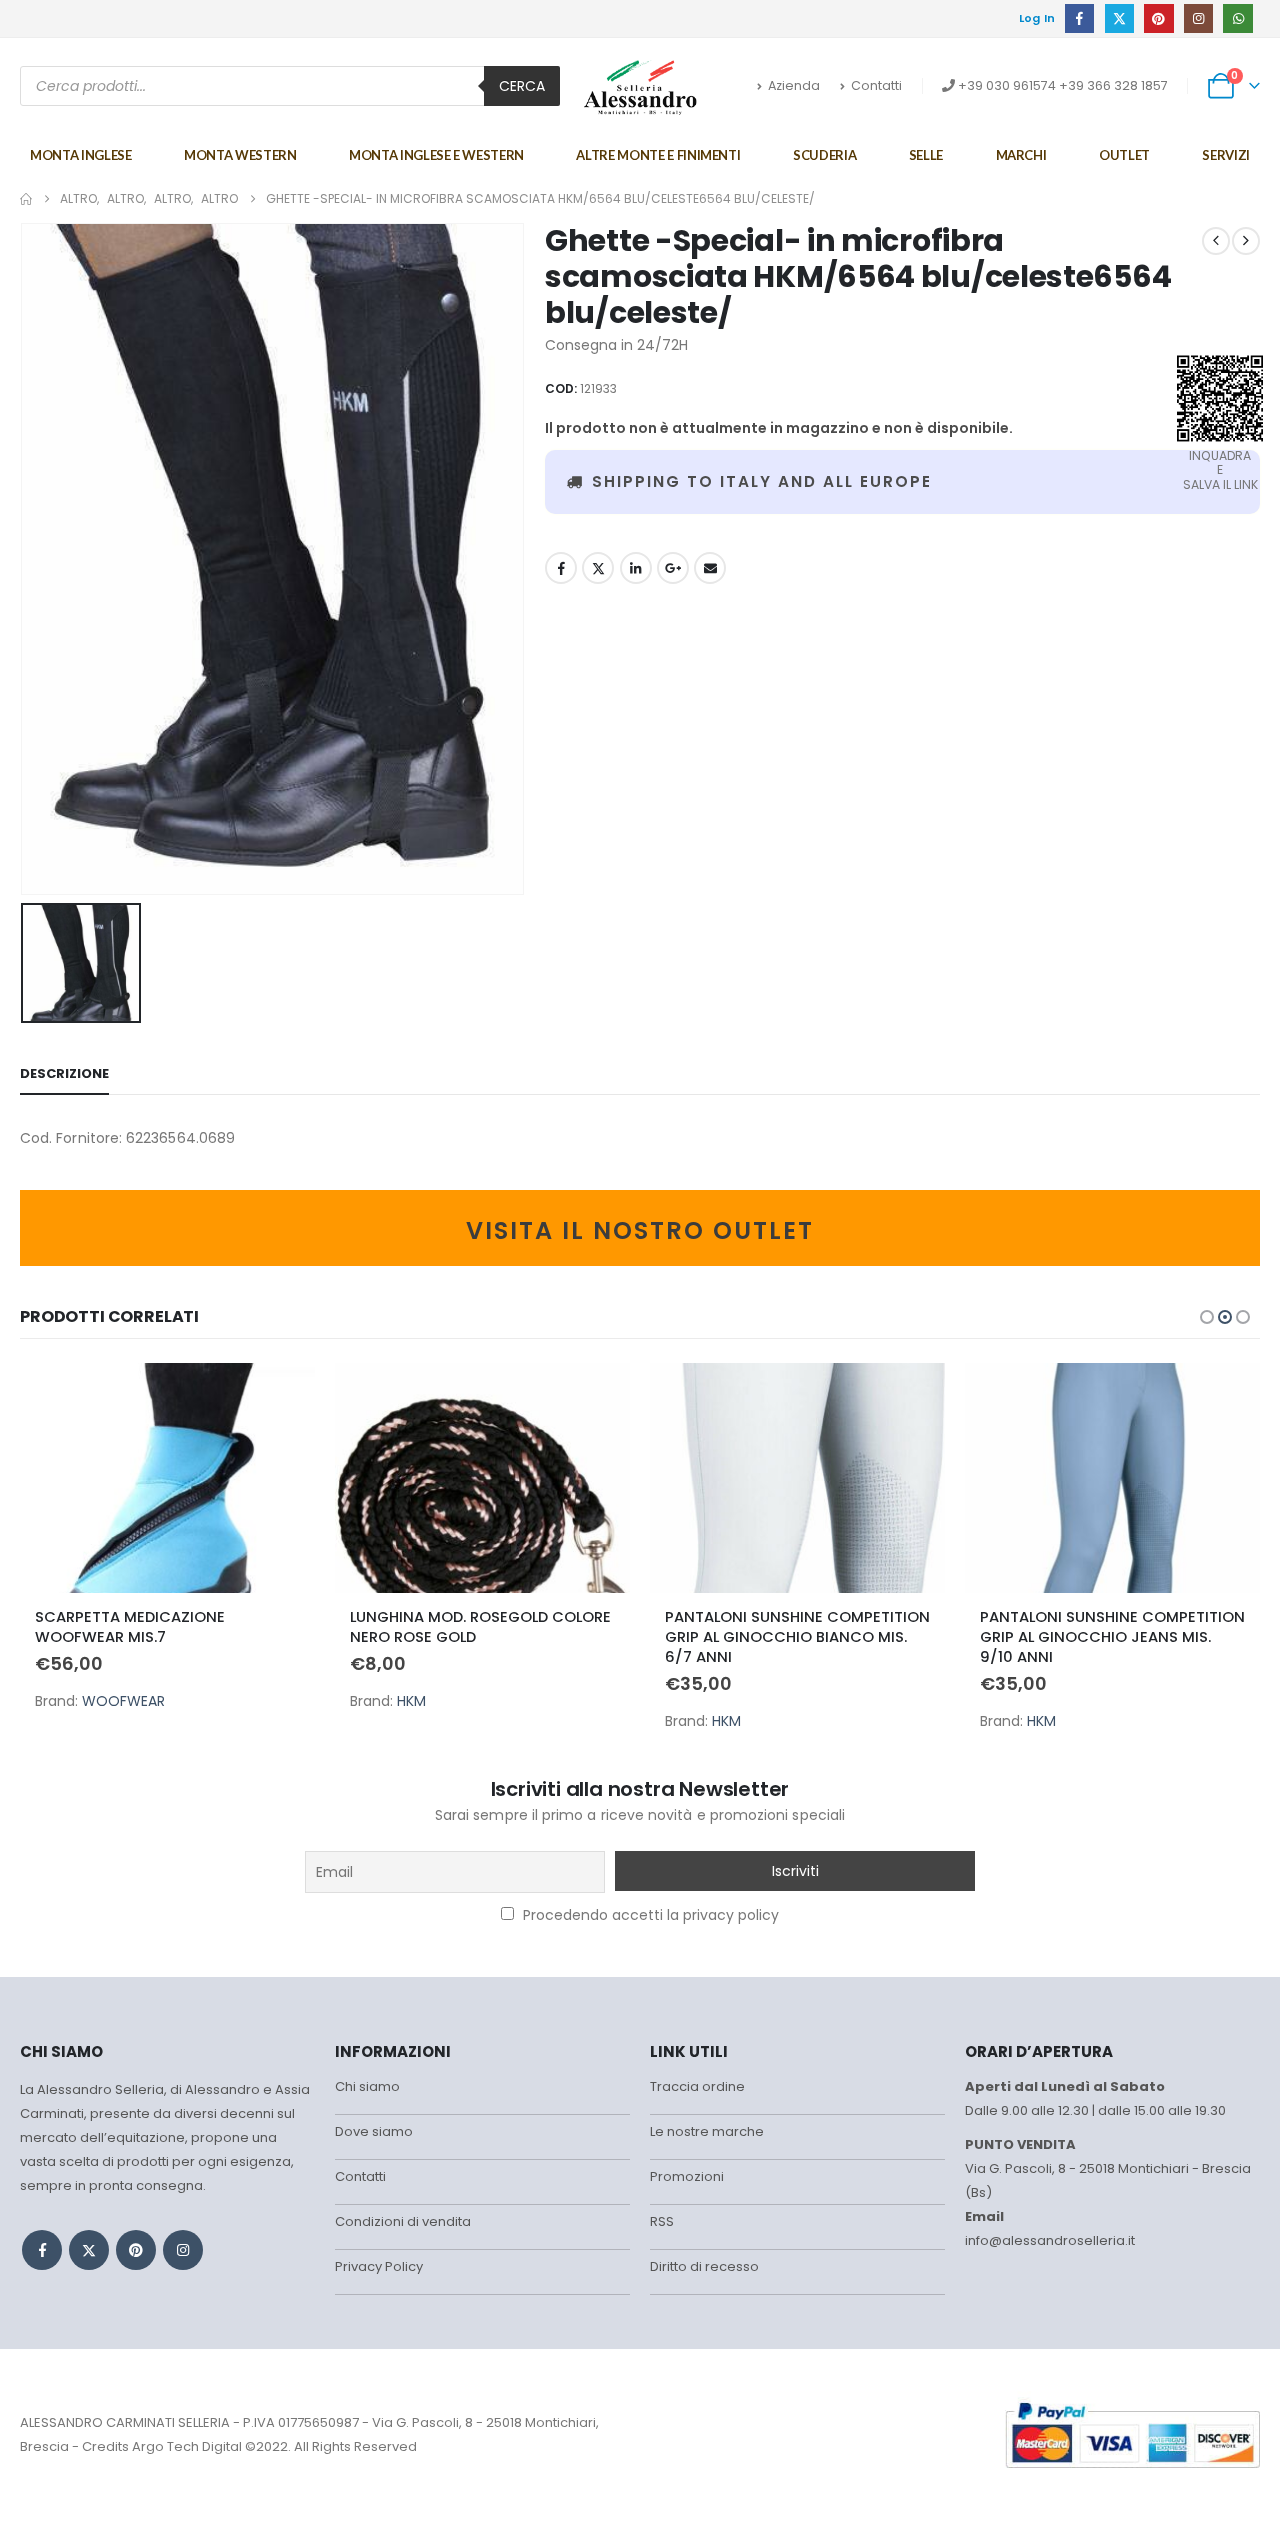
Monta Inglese (80, 155)
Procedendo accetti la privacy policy (649, 1915)
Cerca (522, 86)
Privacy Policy (379, 2266)
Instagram (183, 2250)
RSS (662, 2221)
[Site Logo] (640, 87)
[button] (1207, 1317)
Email (710, 568)
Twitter (598, 568)
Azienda (794, 85)
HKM (411, 1701)
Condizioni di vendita (403, 2221)
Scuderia (824, 155)
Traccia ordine (697, 2086)
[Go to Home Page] (26, 199)
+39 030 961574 (1007, 85)
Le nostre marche (707, 2131)
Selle (926, 155)
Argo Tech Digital (187, 2446)
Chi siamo (367, 2086)
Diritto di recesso (704, 2266)
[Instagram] (1198, 18)
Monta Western (240, 155)
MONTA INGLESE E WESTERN (436, 155)
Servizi (1226, 155)
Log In (1037, 18)
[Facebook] (1079, 18)
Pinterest (136, 2250)
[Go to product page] (167, 1478)
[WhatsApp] (1237, 18)
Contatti (876, 85)
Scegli (282, 1396)
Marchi (1021, 155)
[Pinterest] (1158, 18)
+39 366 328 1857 (1113, 85)
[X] (1119, 18)
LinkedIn (636, 568)
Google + (673, 568)
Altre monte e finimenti (658, 155)
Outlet (1124, 155)
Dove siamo (374, 2131)
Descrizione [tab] (64, 1073)
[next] (1246, 241)
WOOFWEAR (123, 1701)
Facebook (561, 568)
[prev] (1216, 241)
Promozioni (687, 2176)
